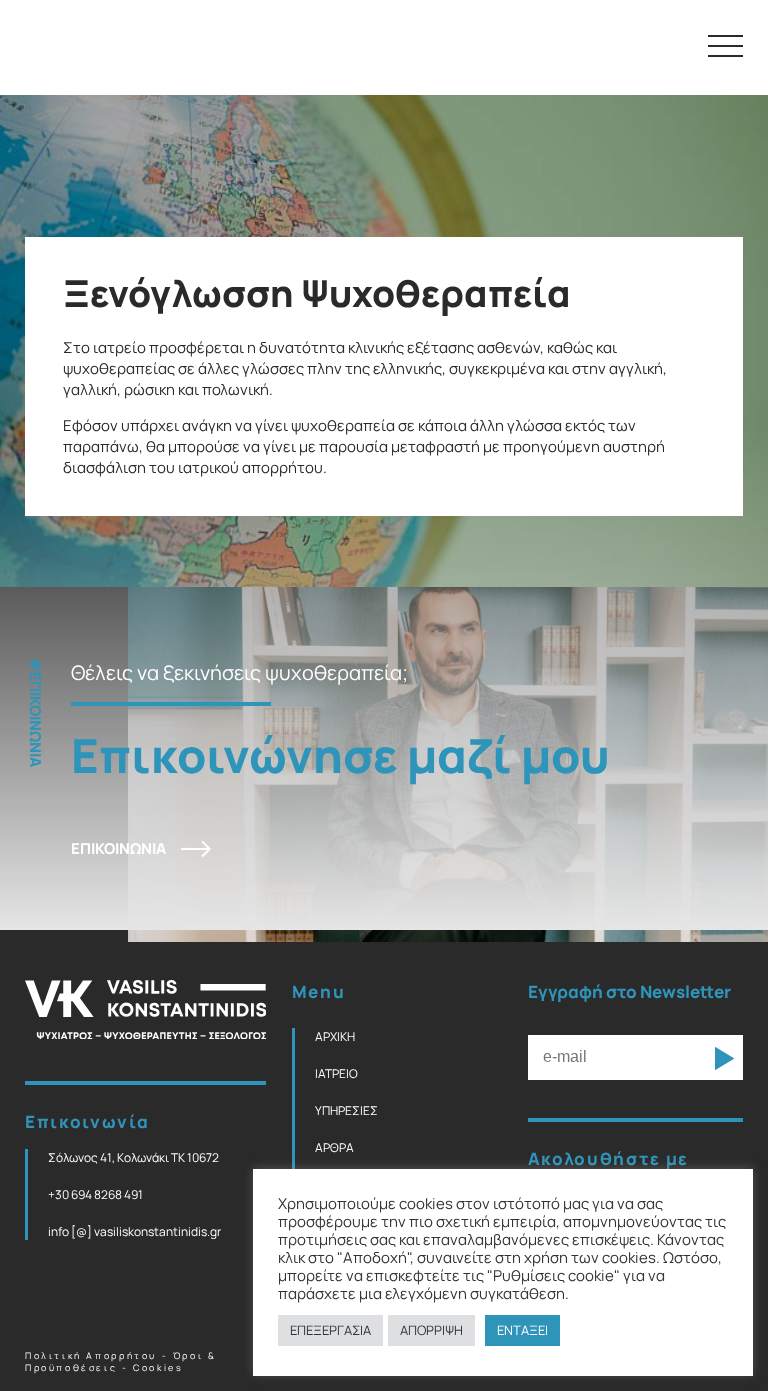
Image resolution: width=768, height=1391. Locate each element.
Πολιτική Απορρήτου (91, 1356)
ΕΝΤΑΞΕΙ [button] (522, 1330)
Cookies (158, 1368)
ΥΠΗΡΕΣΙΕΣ (346, 1110)
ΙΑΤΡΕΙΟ (336, 1073)
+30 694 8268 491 (95, 1194)
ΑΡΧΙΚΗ (335, 1036)
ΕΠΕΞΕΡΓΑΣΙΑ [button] (330, 1330)
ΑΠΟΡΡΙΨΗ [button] (431, 1330)
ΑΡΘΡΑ (334, 1147)
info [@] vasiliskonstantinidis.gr (134, 1231)
